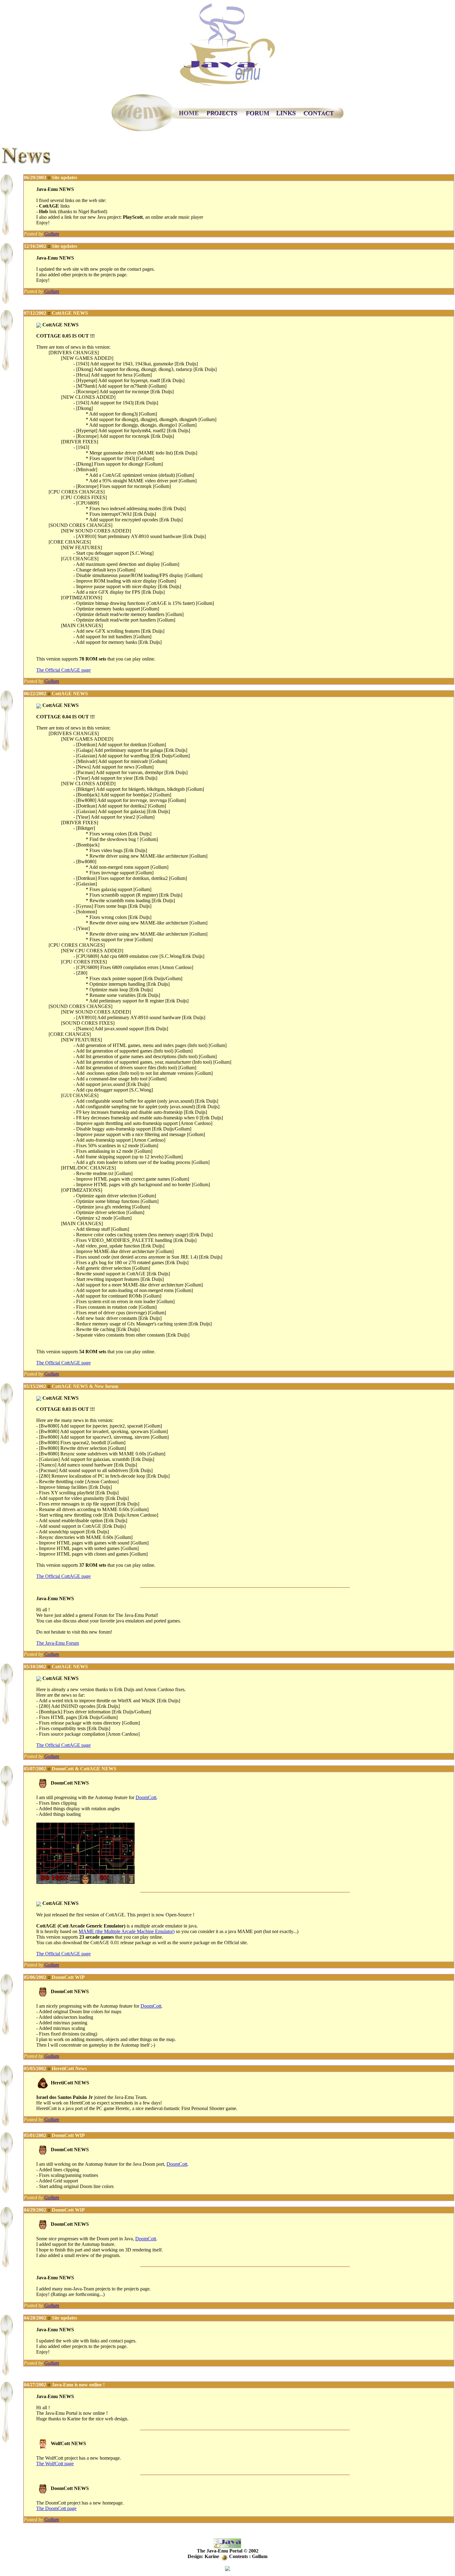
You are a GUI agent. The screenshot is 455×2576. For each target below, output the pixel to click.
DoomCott (146, 1797)
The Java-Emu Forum (58, 1643)
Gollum (52, 234)
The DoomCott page (56, 2508)
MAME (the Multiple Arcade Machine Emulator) (127, 1931)
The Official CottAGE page (63, 670)
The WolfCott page (55, 2464)
